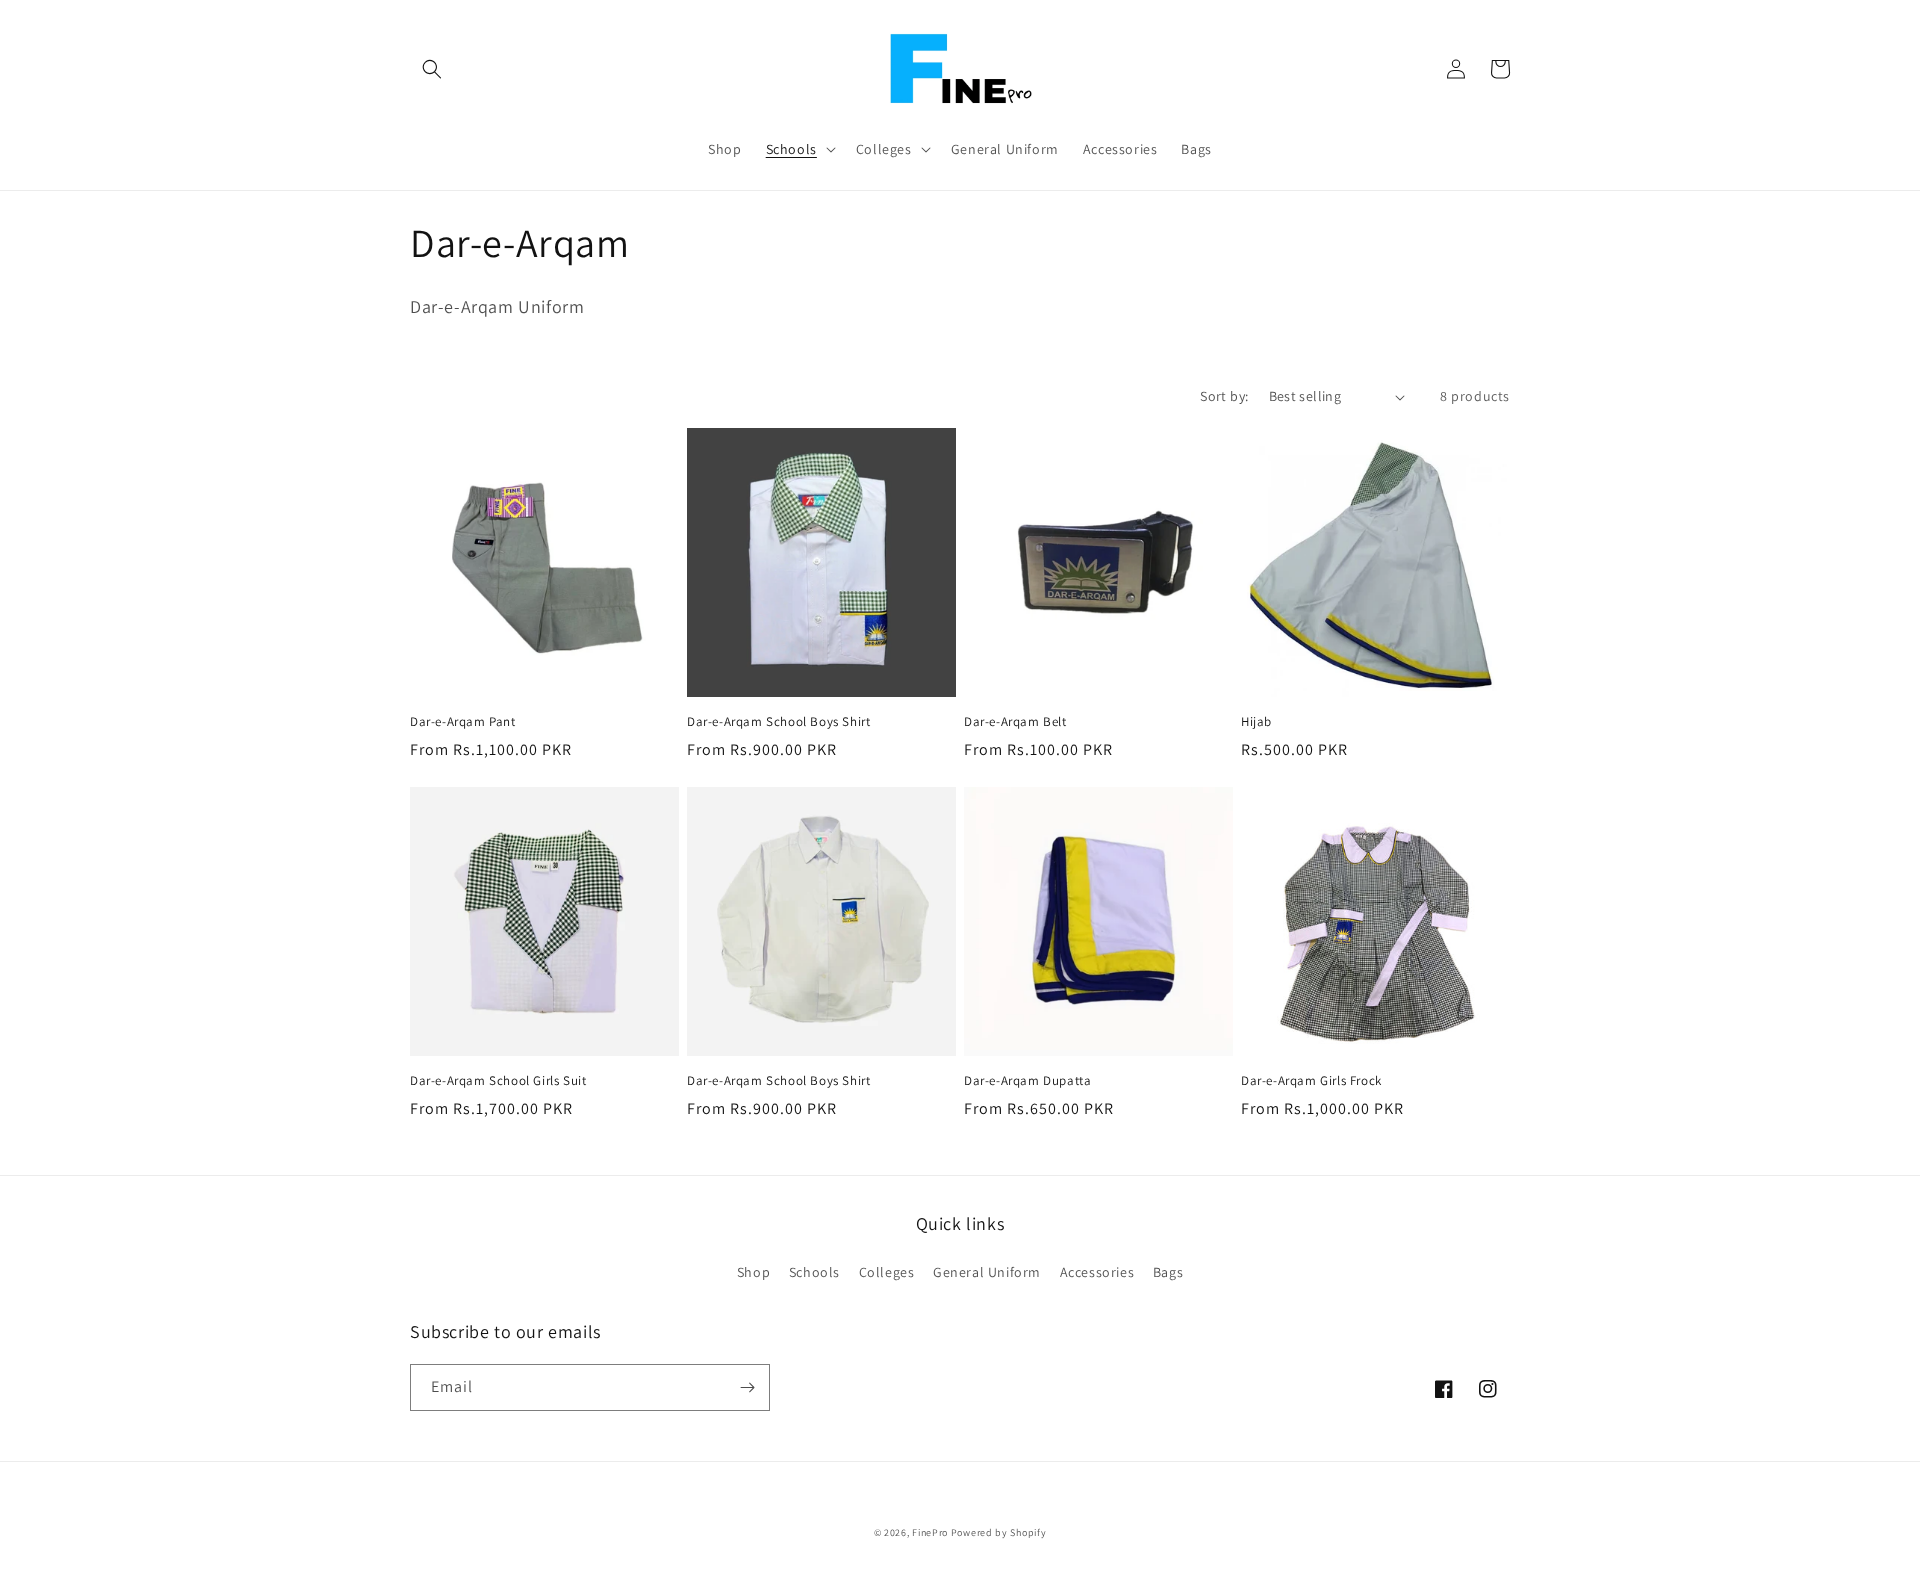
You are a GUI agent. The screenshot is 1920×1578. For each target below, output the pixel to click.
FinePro (930, 1532)
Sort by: (1224, 396)
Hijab (1256, 722)
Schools (814, 1272)
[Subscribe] (747, 1387)
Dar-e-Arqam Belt (1015, 722)
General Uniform (987, 1272)
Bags (1168, 1272)
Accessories (1097, 1272)
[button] (432, 69)
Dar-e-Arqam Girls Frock (1311, 1081)
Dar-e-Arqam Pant (463, 722)
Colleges (887, 1272)
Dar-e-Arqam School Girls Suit (498, 1081)
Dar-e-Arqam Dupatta (1027, 1081)
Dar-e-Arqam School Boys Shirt (778, 722)
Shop (753, 1272)
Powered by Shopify (999, 1532)
